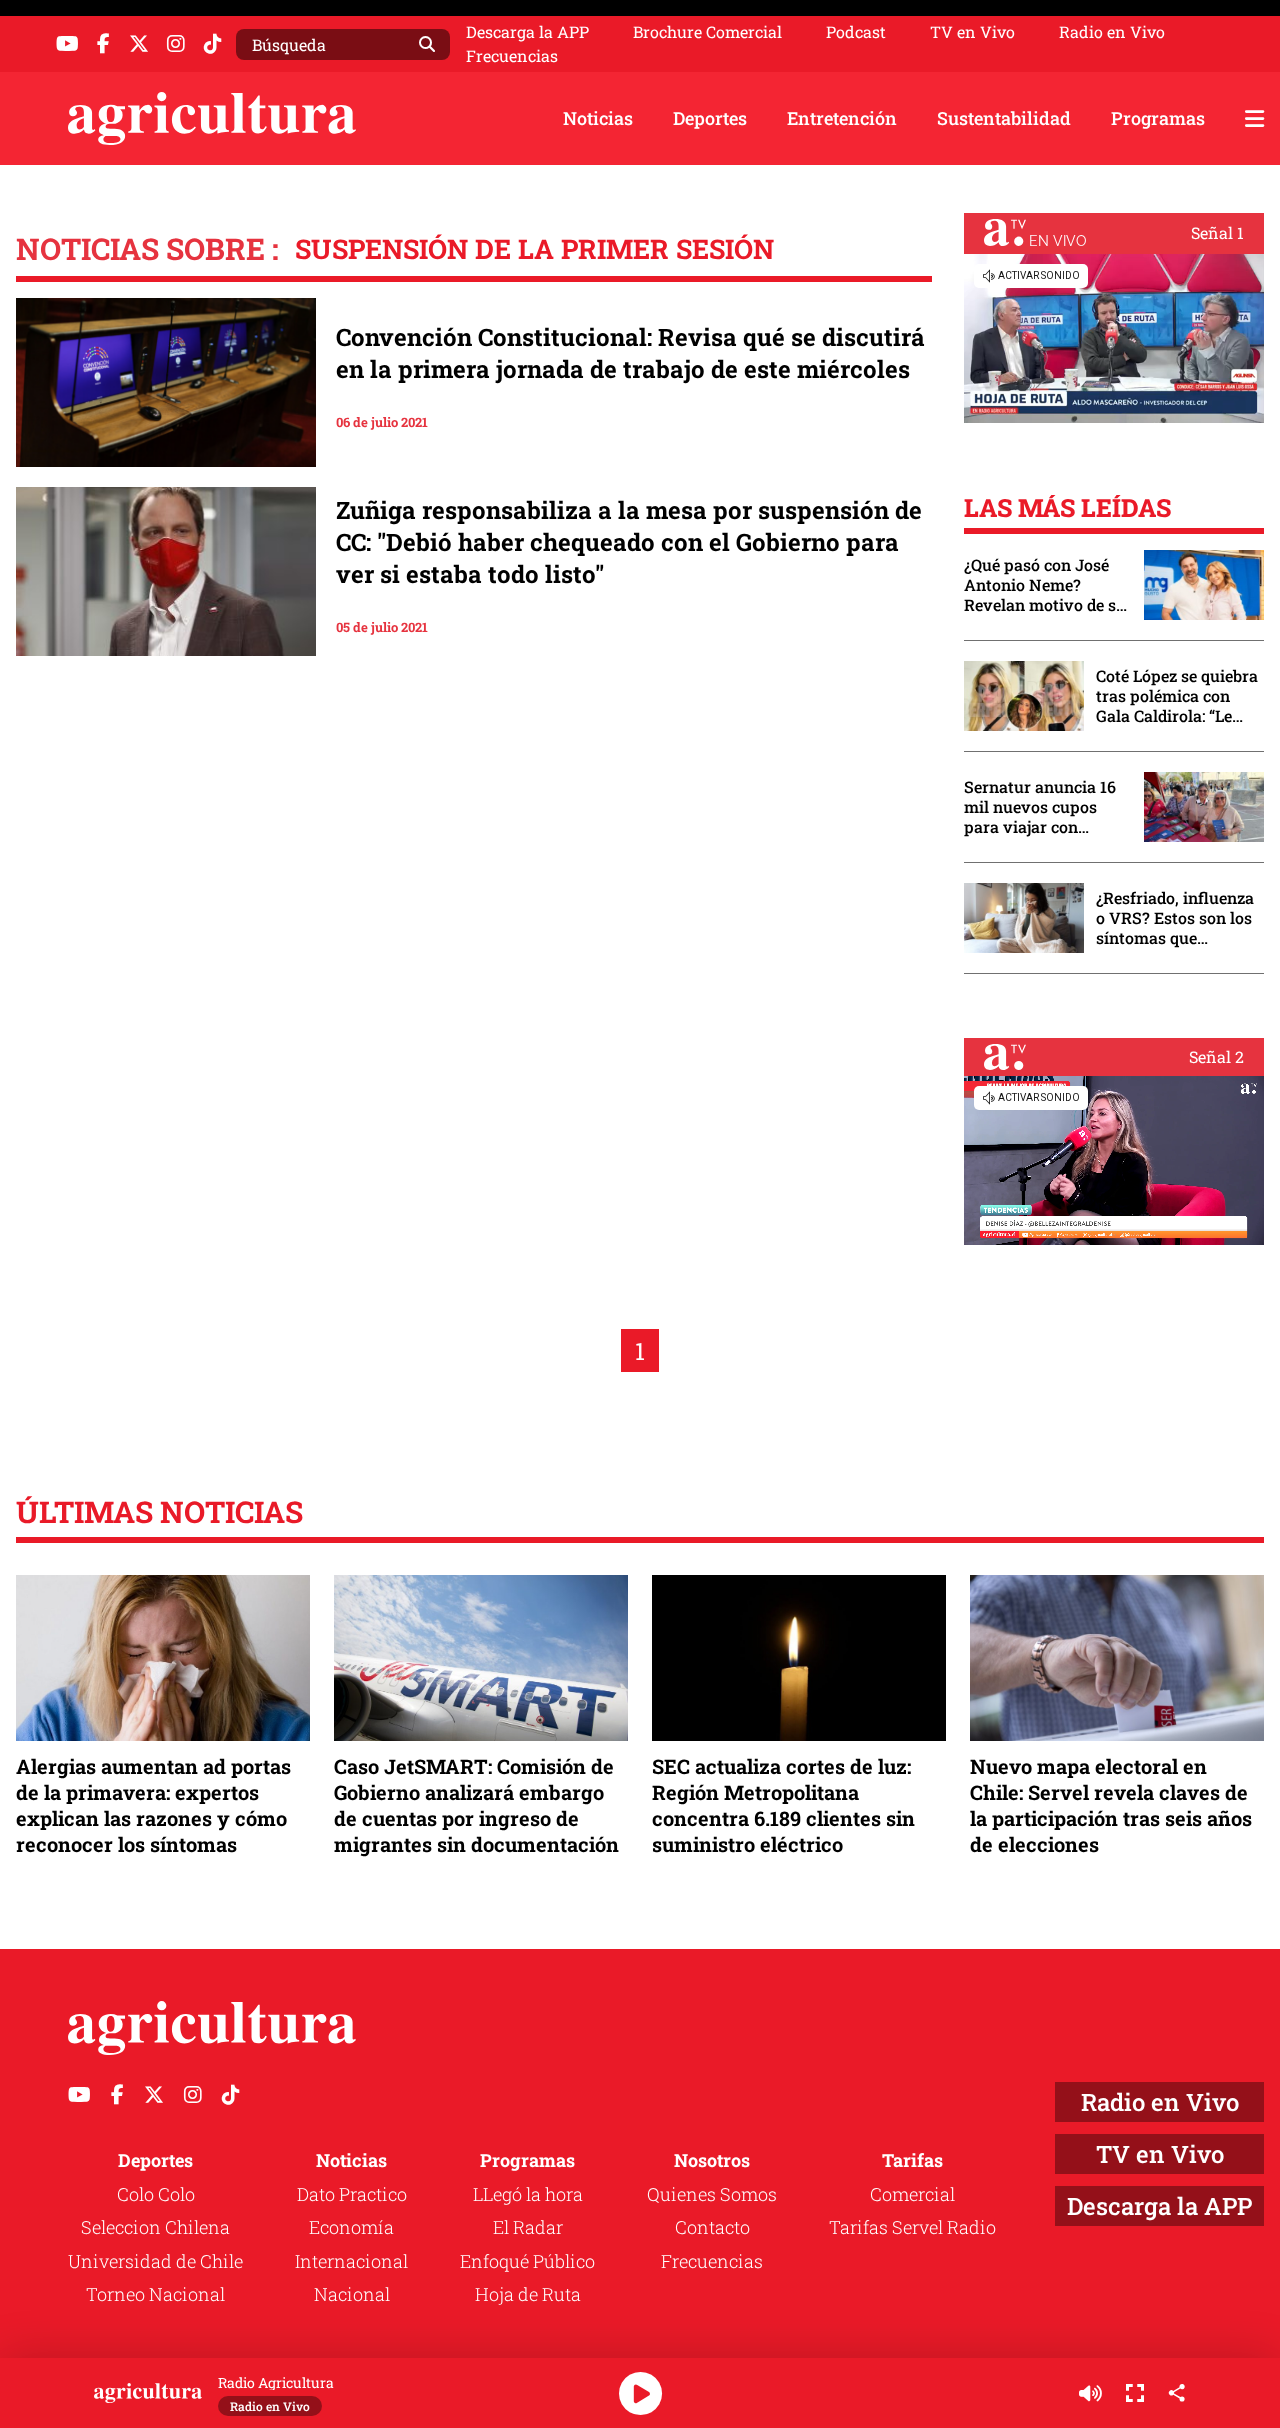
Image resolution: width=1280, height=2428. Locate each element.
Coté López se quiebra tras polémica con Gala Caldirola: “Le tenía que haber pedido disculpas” (1177, 696)
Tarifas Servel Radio (912, 2227)
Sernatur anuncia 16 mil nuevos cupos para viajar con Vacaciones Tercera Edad (1040, 807)
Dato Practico (352, 2194)
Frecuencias (512, 56)
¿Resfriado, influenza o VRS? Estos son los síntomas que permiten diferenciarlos (1175, 918)
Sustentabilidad (1004, 118)
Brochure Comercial (707, 32)
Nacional (352, 2294)
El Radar (528, 2227)
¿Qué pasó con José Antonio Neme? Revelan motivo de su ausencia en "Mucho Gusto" (1045, 585)
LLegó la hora (528, 2194)
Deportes (710, 118)
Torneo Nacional (155, 2294)
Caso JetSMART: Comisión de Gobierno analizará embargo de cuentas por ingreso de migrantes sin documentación (476, 1805)
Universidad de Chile (155, 2261)
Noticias (598, 118)
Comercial (912, 2194)
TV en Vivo (972, 32)
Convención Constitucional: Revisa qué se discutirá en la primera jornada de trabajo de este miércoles (630, 353)
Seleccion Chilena (155, 2227)
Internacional (351, 2261)
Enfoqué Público (527, 2261)
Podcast (856, 32)
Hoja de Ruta (528, 2294)
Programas (1158, 118)
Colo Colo (156, 2194)
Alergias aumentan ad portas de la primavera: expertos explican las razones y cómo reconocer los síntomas (153, 1805)
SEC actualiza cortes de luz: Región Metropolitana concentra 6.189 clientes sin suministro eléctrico (783, 1805)
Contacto (712, 2227)
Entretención (842, 118)
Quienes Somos (712, 2194)
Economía (351, 2227)
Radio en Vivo (1112, 32)
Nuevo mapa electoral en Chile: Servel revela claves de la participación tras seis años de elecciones (1111, 1805)
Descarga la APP (527, 31)
